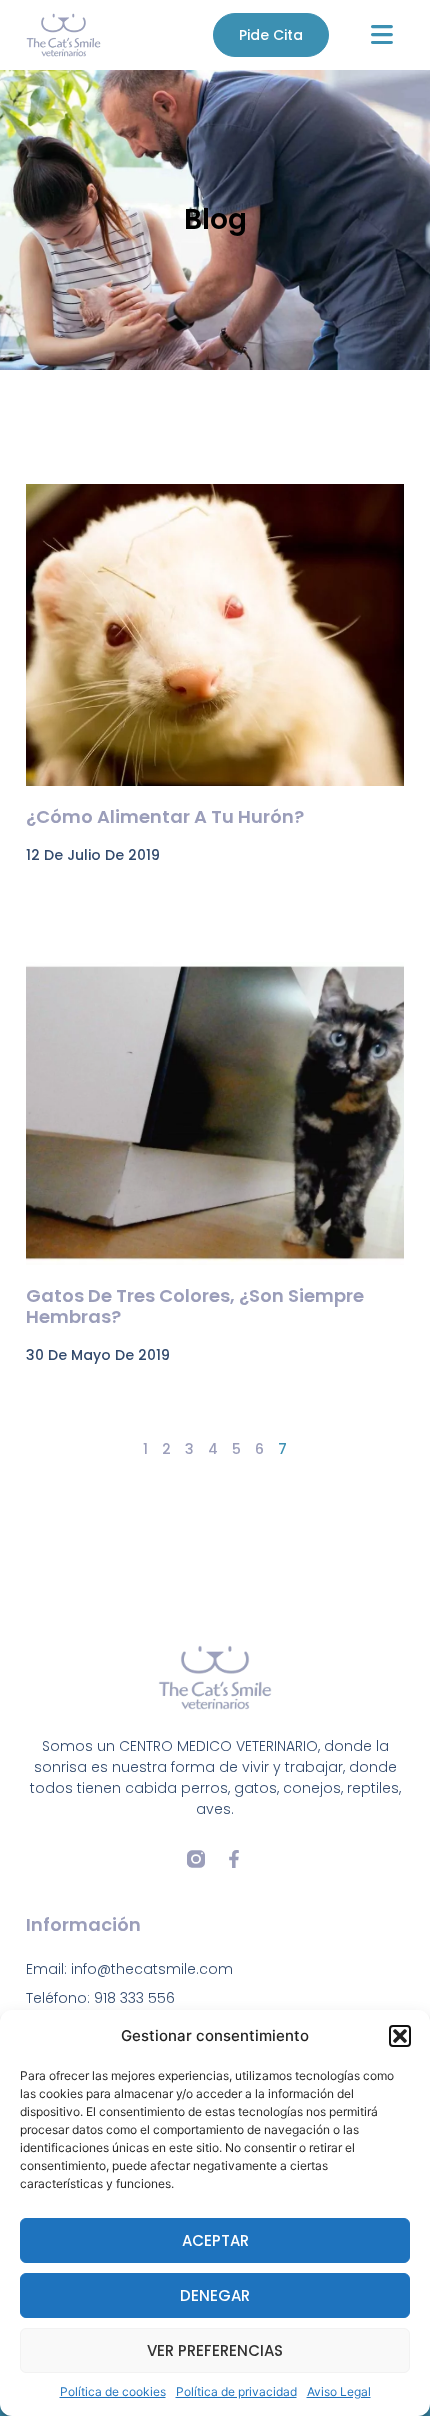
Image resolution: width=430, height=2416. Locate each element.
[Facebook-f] (234, 1859)
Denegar (215, 2295)
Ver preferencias (215, 2350)
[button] (400, 2036)
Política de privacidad (236, 2391)
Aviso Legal (339, 2391)
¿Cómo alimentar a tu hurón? (165, 816)
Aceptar (215, 2240)
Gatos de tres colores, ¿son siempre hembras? (195, 1306)
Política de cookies (113, 2391)
